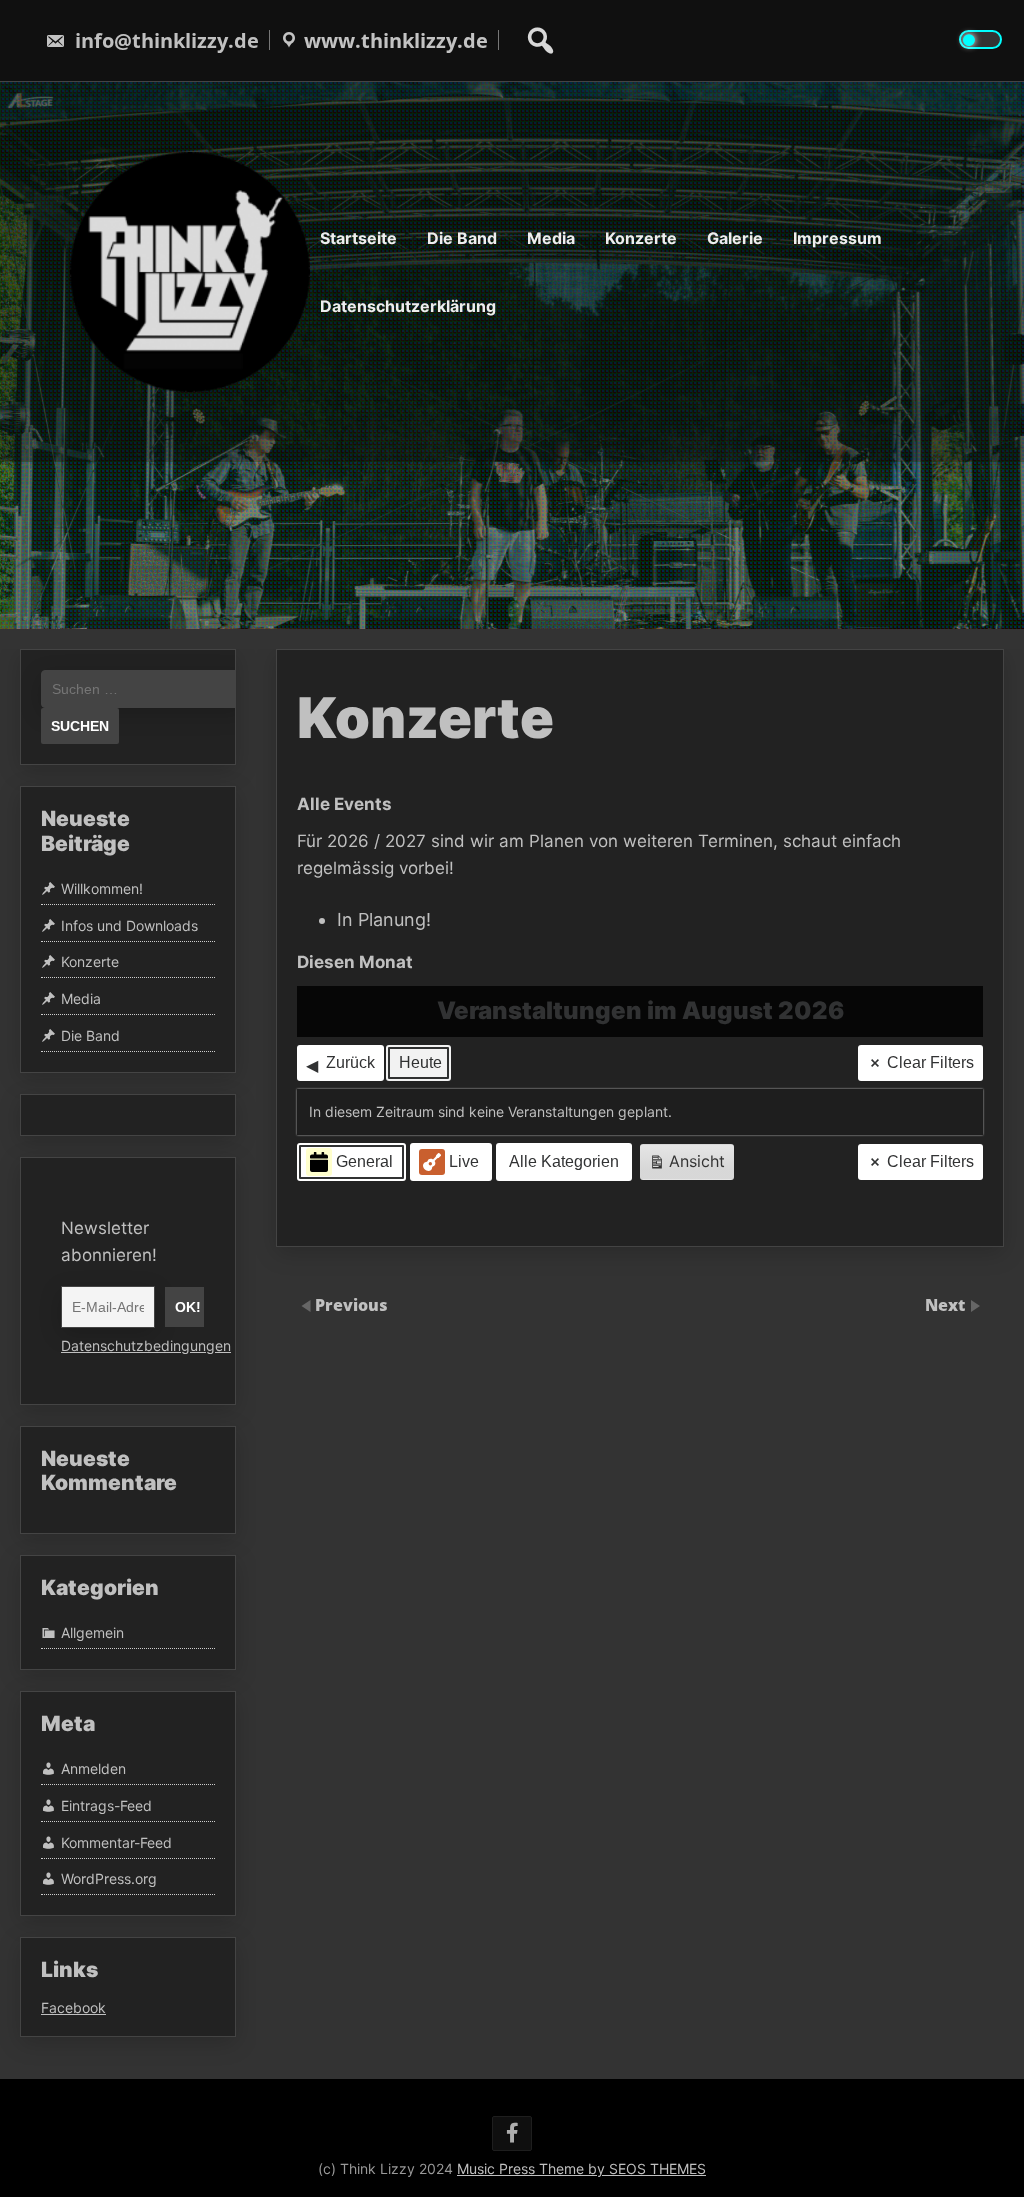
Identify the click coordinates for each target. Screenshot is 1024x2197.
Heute (420, 1062)
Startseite (358, 238)
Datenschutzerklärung (408, 306)
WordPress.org (109, 1879)
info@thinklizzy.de (167, 40)
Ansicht (691, 1165)
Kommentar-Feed (116, 1842)
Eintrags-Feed (106, 1805)
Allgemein (92, 1632)
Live (464, 1161)
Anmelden (93, 1769)
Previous (351, 1305)
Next (947, 1305)
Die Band (462, 238)
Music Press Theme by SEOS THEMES (581, 2168)
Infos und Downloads (129, 925)
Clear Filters (930, 1062)
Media (551, 238)
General (364, 1161)
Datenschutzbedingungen (146, 1345)
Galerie (735, 238)
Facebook (73, 2007)
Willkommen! (102, 888)
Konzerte (641, 238)
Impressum (837, 238)
